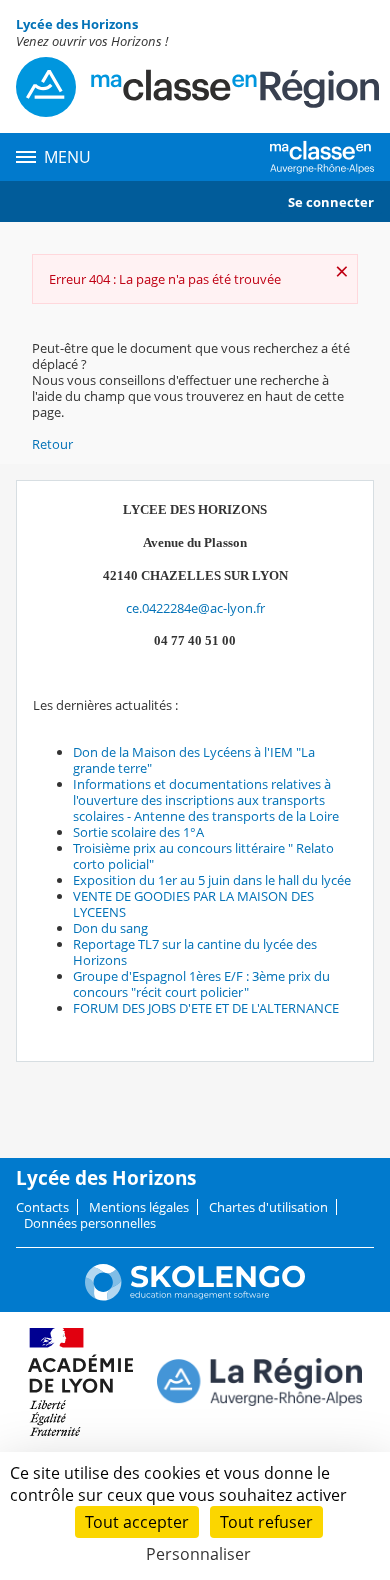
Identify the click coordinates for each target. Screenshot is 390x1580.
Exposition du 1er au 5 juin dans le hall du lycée (212, 880)
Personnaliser (198, 1554)
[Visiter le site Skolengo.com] (195, 1296)
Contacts (42, 1207)
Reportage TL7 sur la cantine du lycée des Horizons (195, 952)
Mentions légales (139, 1207)
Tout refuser (266, 1522)
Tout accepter (137, 1522)
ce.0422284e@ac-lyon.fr (195, 608)
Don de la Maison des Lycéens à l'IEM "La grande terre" (194, 760)
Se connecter (331, 202)
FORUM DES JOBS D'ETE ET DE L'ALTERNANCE (206, 1008)
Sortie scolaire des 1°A (138, 832)
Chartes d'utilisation (268, 1207)
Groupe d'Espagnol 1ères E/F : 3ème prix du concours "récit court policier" (201, 984)
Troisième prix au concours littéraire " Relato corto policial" (203, 856)
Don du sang (110, 928)
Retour (52, 444)
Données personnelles (90, 1223)
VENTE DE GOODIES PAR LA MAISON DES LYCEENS (193, 904)
